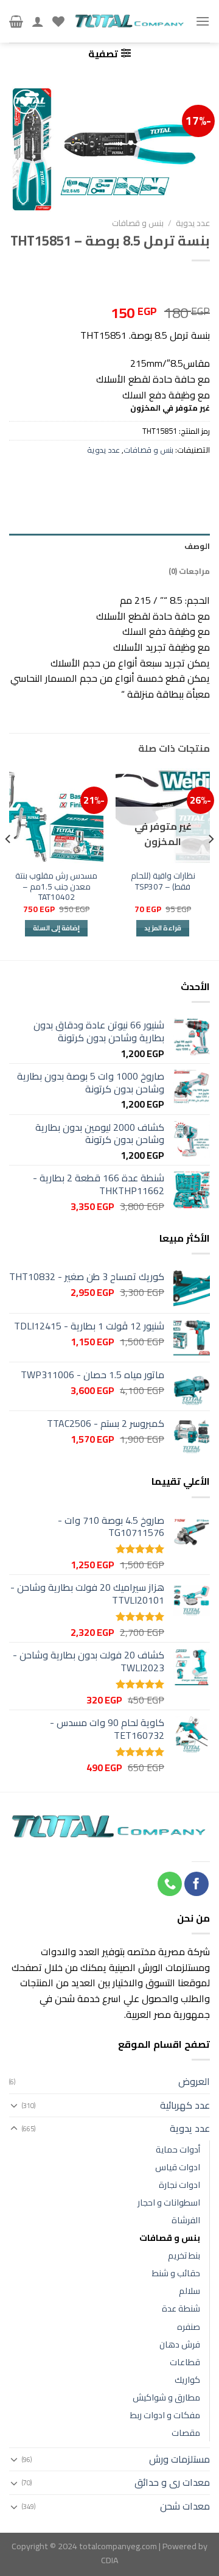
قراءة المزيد (163, 928)
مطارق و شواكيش (166, 2397)
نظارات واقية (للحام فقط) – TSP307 (163, 881)
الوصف (197, 546)
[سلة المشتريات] (16, 21)
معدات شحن (185, 2506)
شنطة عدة (181, 2308)
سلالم (189, 2291)
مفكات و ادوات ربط (165, 2415)
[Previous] (210, 863)
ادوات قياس (178, 2167)
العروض (194, 2081)
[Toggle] (14, 2105)
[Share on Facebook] (170, 479)
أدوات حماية (178, 2149)
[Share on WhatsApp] (196, 479)
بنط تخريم (184, 2255)
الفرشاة (186, 2220)
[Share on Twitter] (143, 479)
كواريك (187, 2380)
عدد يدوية (193, 223)
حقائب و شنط (176, 2273)
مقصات (186, 2433)
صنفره (189, 2327)
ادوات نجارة (179, 2185)
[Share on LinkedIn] (63, 479)
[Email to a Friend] (117, 479)
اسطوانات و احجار (169, 2202)
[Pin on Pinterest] (90, 479)
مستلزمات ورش (179, 2459)
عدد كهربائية (185, 2105)
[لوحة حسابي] (38, 21)
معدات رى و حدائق (172, 2482)
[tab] (109, 546)
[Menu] (203, 21)
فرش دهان (180, 2344)
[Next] (9, 863)
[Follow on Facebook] (196, 1884)
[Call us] (170, 1884)
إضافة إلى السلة (57, 928)
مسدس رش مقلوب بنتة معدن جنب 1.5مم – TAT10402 (56, 887)
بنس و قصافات (138, 223)
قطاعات (185, 2362)
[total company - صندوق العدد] (130, 21)
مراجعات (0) (189, 571)
